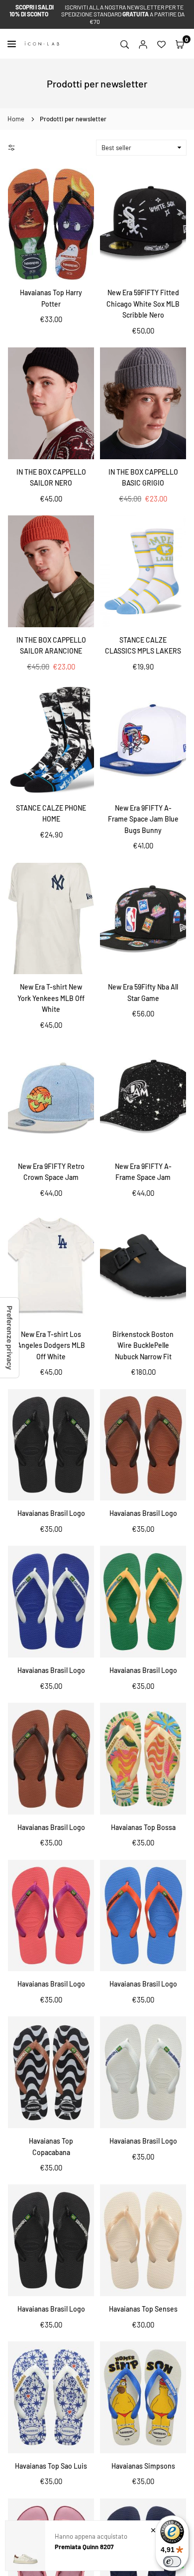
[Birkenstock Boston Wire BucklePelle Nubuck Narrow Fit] (143, 1266)
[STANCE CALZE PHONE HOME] (51, 739)
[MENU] (14, 44)
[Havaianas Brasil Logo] (51, 1445)
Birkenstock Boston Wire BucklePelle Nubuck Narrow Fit (143, 1345)
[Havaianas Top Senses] (143, 2240)
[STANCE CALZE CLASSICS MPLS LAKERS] (143, 571)
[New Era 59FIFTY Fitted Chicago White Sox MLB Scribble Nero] (143, 224)
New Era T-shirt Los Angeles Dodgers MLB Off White (51, 1345)
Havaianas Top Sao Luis (51, 2466)
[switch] (172, 2562)
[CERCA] (125, 44)
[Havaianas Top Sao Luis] (51, 2397)
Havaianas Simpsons (143, 2466)
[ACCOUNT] (143, 44)
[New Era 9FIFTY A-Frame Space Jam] (143, 1098)
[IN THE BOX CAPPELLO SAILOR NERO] (51, 403)
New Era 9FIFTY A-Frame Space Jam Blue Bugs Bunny (143, 819)
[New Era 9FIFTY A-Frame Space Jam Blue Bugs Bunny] (143, 739)
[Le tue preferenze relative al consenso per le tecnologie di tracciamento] (9, 1338)
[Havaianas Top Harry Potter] (51, 224)
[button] (180, 44)
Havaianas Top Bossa (143, 1827)
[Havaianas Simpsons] (143, 2397)
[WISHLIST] (161, 44)
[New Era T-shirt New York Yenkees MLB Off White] (51, 919)
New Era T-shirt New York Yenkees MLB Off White (51, 998)
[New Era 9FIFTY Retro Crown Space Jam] (51, 1098)
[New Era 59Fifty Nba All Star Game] (143, 919)
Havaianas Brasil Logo (51, 1513)
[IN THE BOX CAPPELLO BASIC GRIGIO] (143, 403)
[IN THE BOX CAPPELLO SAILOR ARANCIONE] (51, 571)
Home (16, 119)
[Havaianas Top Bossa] (143, 1759)
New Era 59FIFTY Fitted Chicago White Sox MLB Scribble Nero (143, 304)
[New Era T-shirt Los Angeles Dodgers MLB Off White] (51, 1266)
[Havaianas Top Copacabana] (51, 2072)
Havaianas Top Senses (143, 2309)
